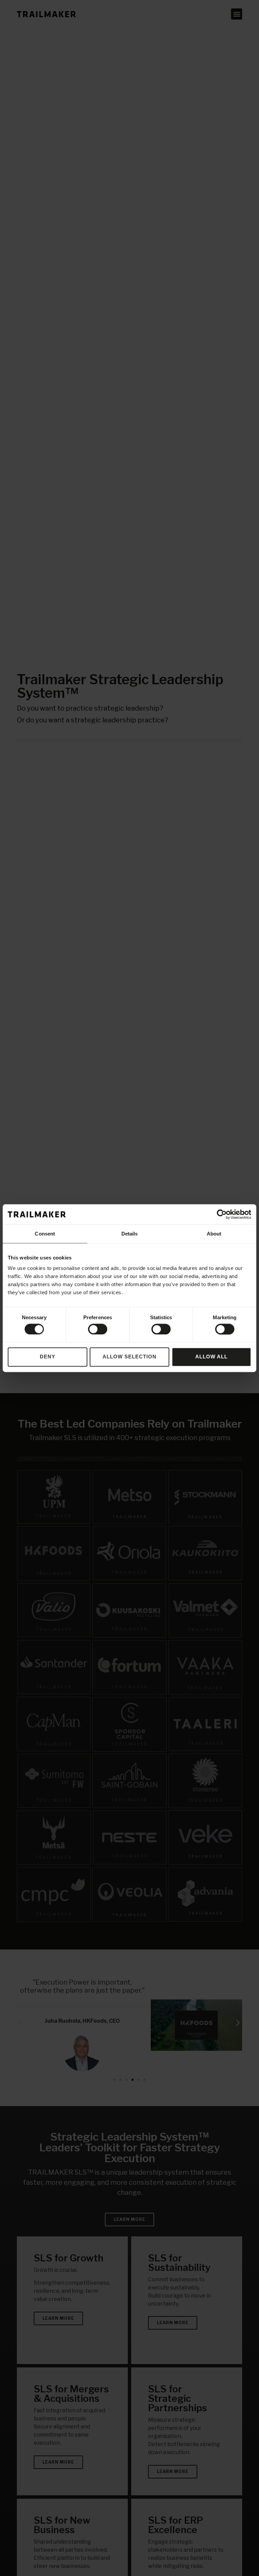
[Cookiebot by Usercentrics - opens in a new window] (222, 1214)
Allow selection (129, 1357)
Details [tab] (130, 1234)
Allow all (211, 1357)
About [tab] (214, 1234)
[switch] (98, 1329)
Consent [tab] (45, 1234)
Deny (48, 1357)
